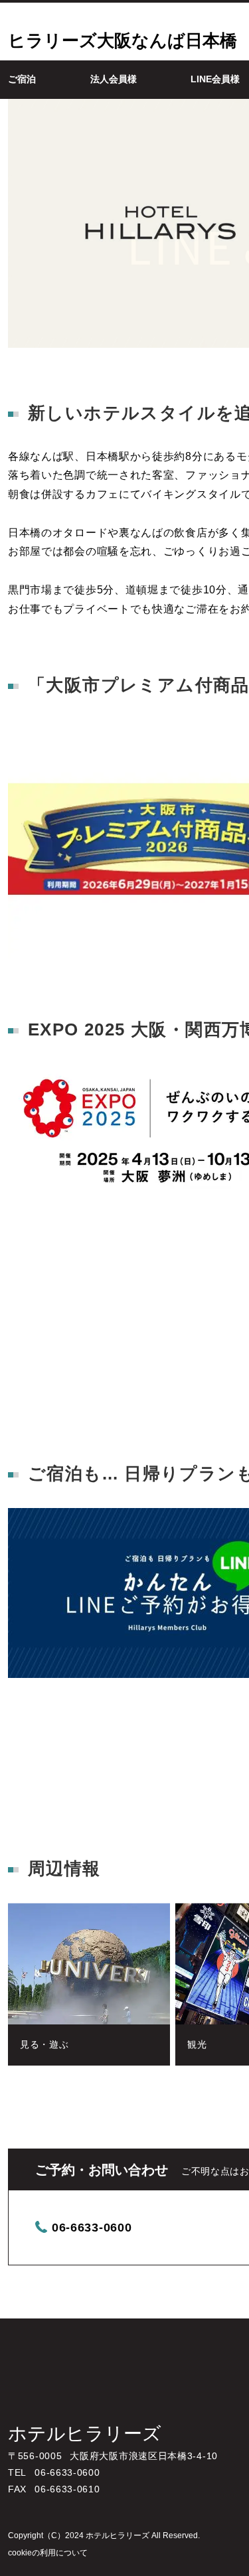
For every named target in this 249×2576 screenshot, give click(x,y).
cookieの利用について (48, 2553)
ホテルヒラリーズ (85, 2434)
